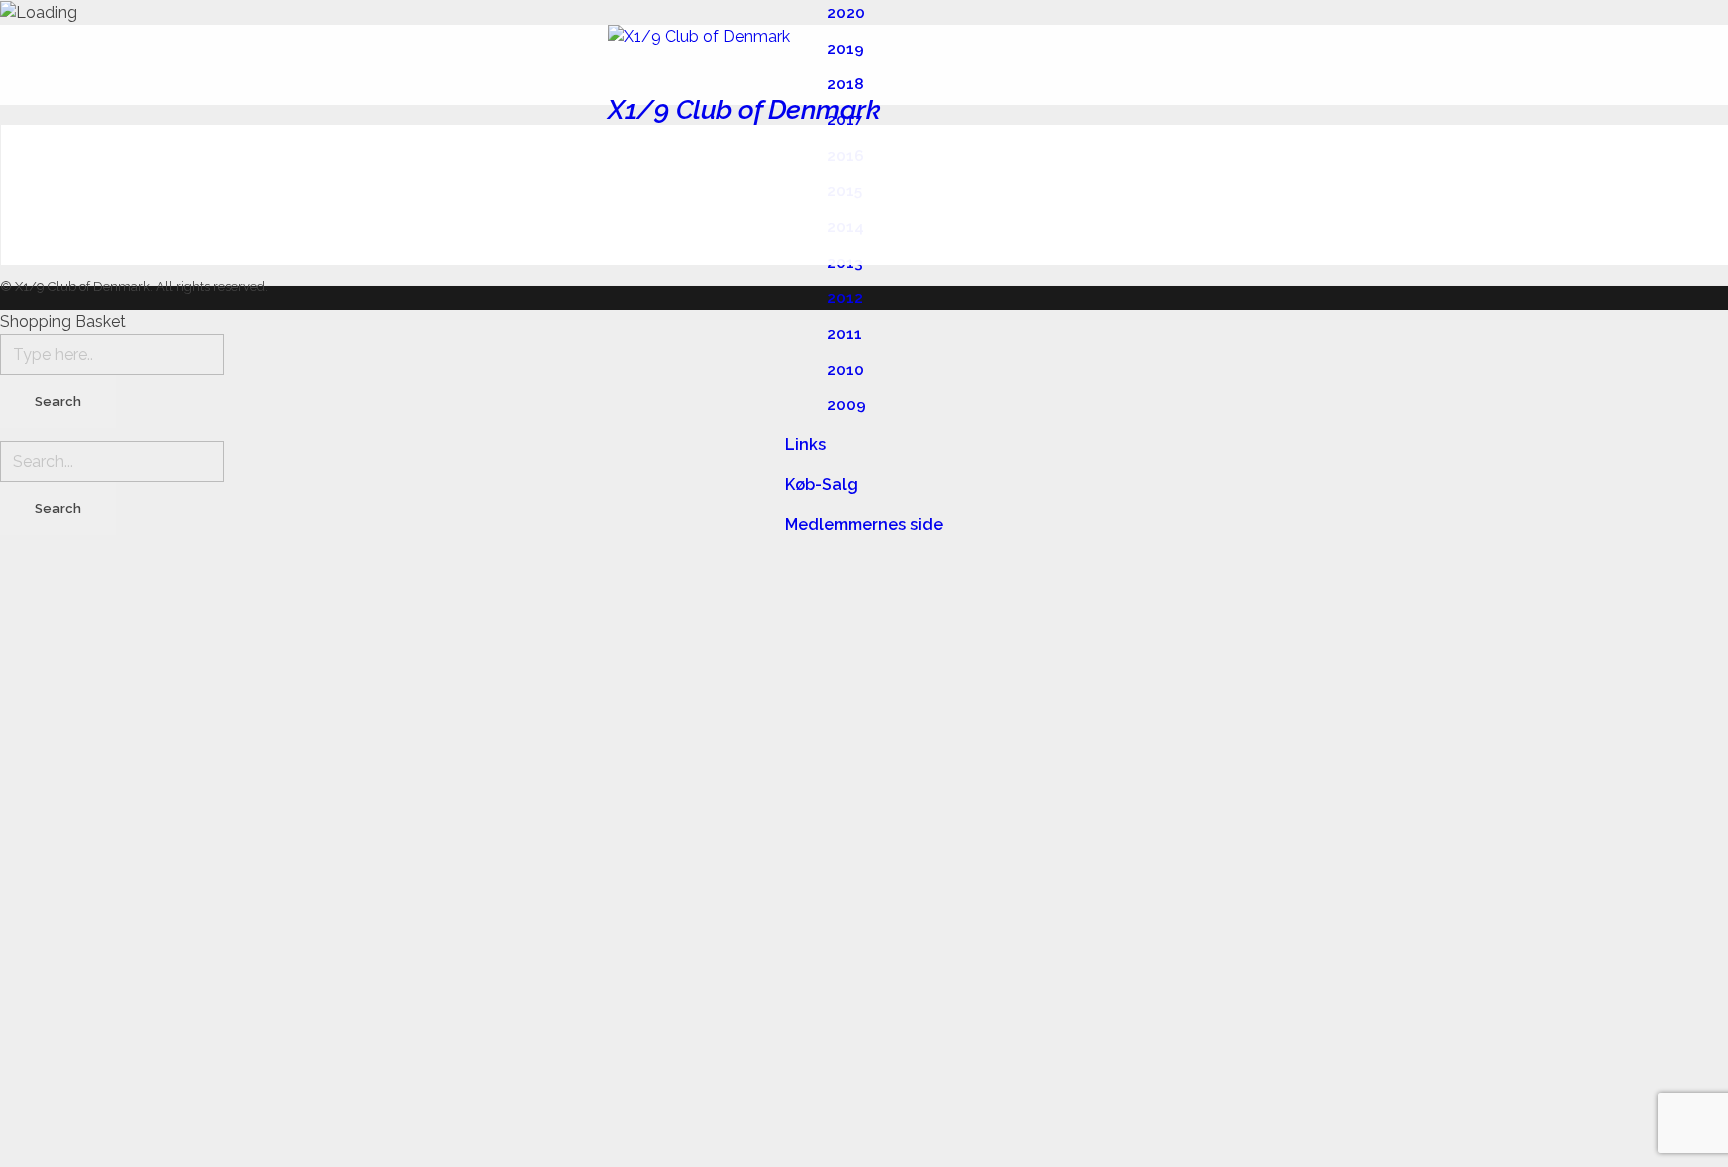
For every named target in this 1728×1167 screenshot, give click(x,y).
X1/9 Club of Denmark (744, 109)
